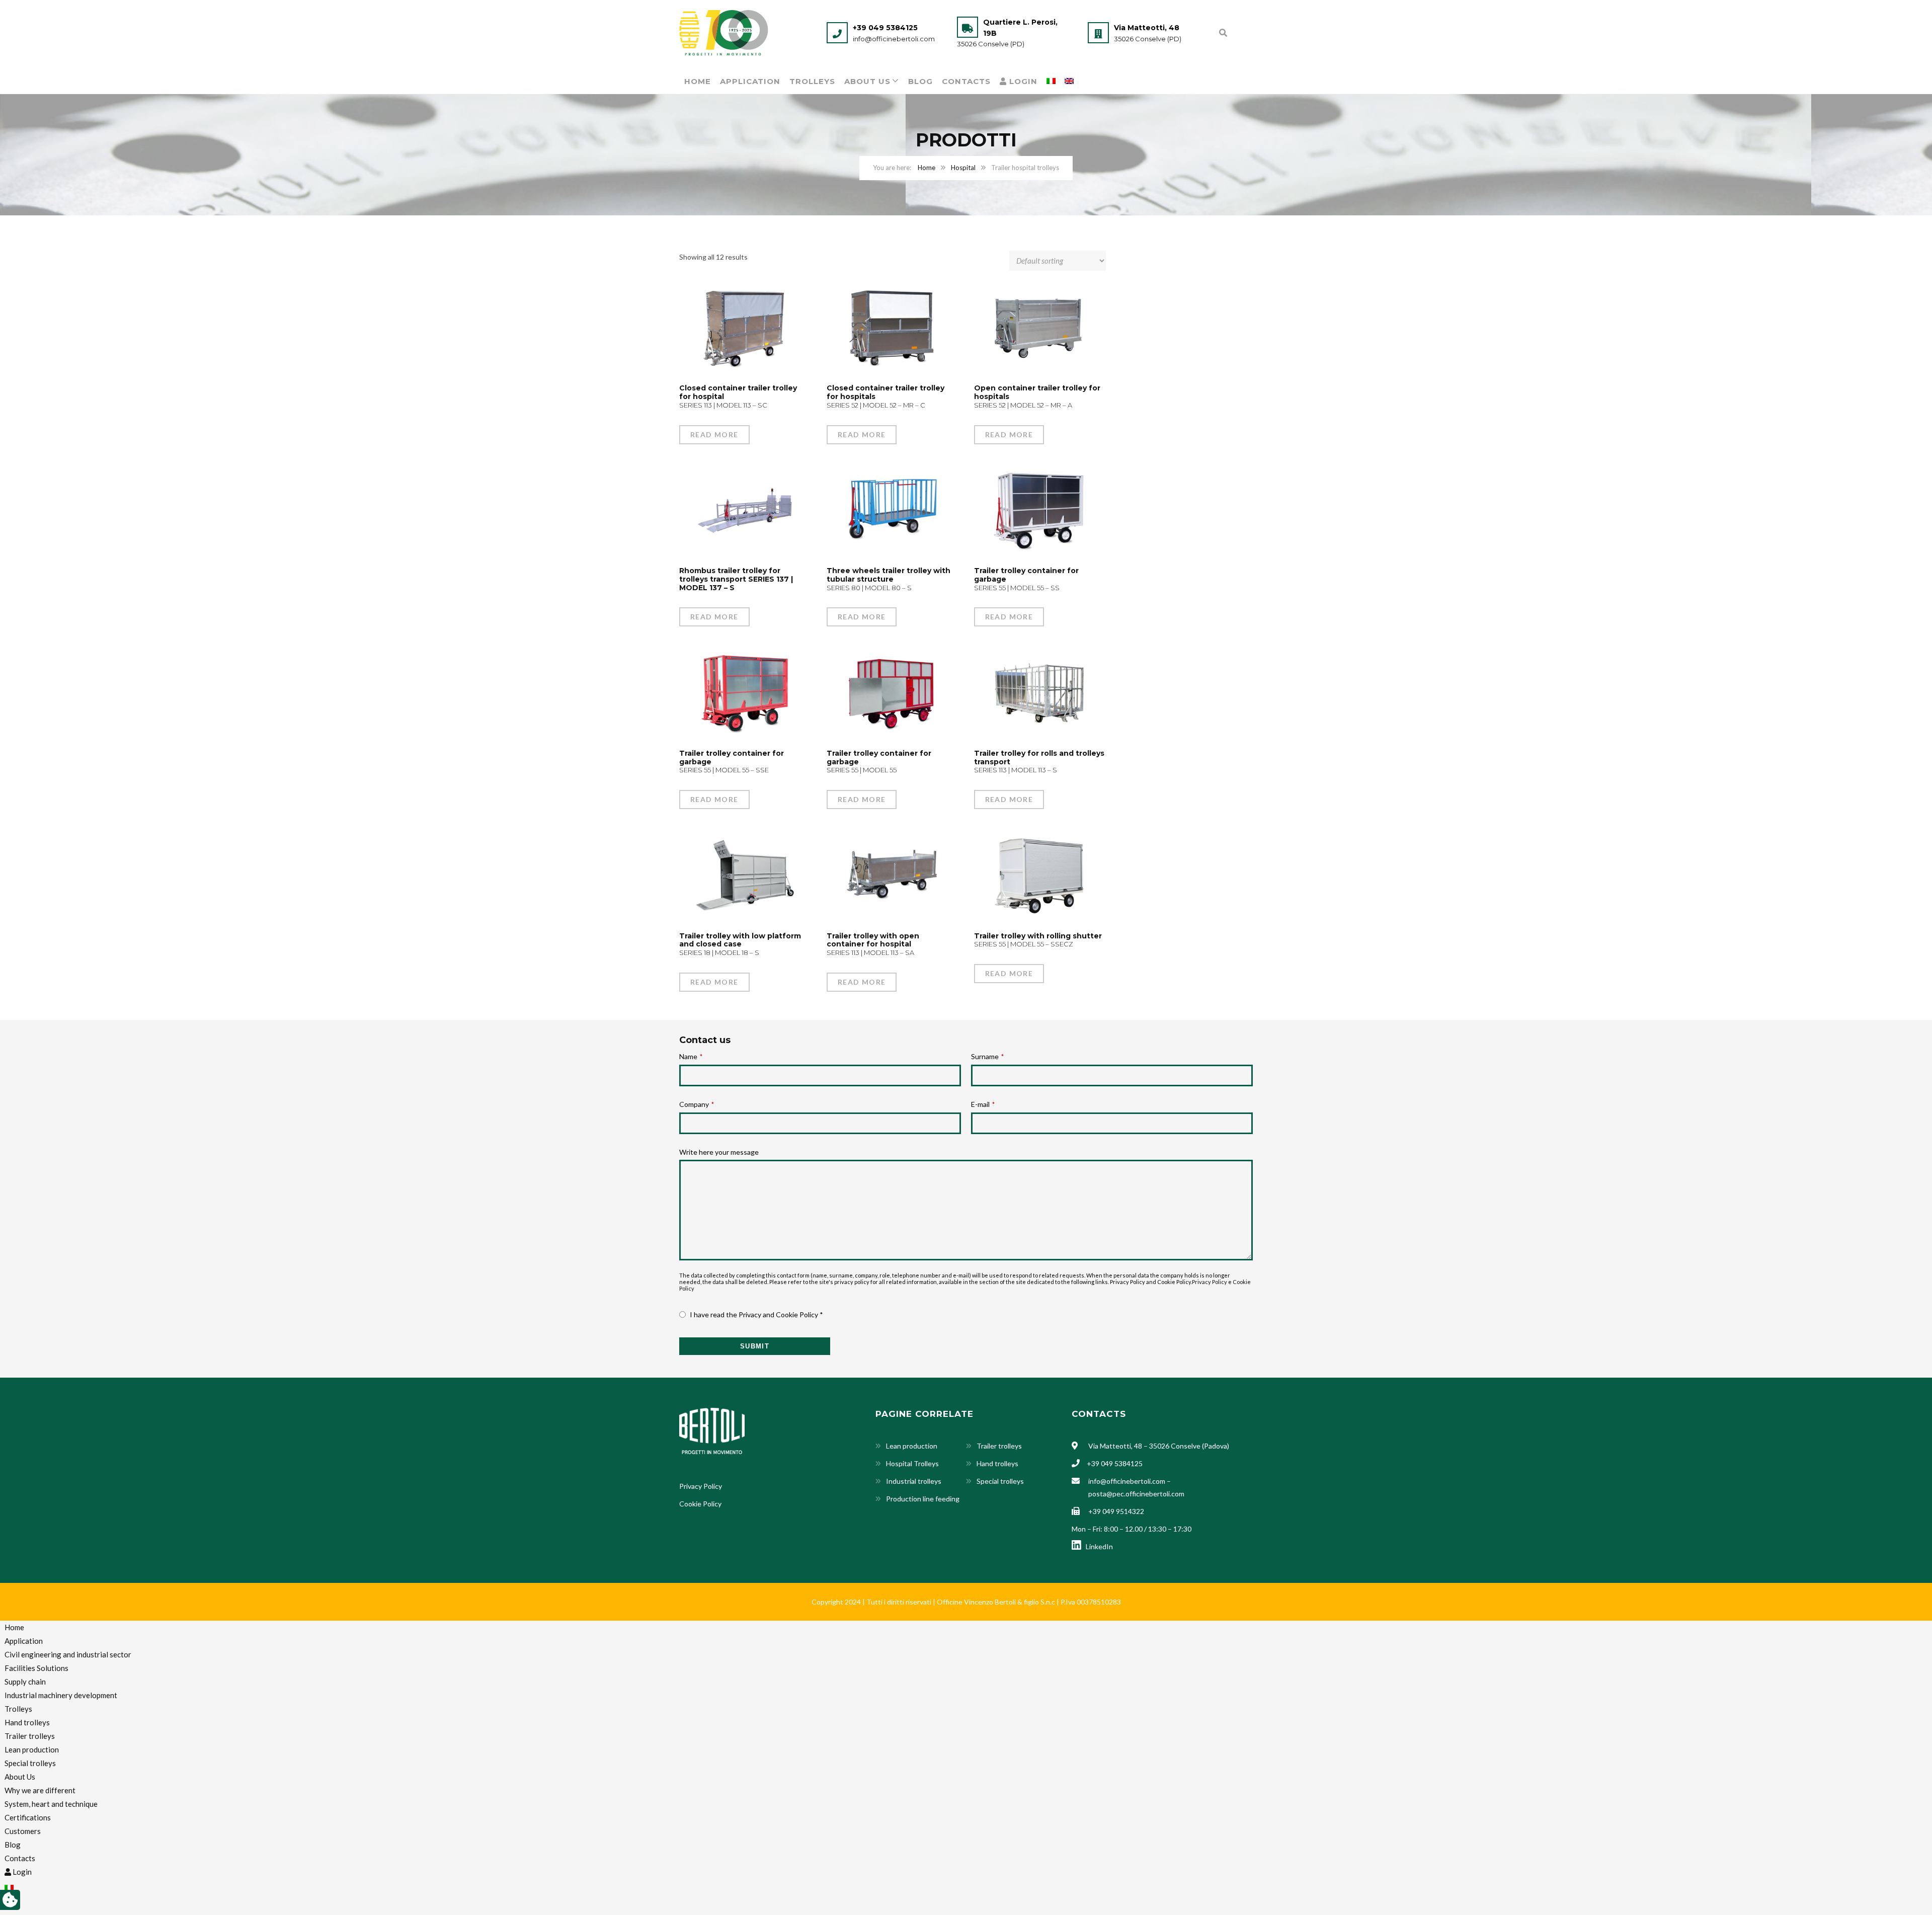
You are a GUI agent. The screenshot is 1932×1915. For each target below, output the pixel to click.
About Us (867, 81)
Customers (23, 1831)
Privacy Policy (1210, 1282)
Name (691, 1056)
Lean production (912, 1446)
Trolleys (812, 81)
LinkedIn (1098, 1546)
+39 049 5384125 (885, 28)
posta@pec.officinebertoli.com (1136, 1494)
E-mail (983, 1104)
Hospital (963, 168)
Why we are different (40, 1790)
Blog (920, 81)
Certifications (28, 1817)
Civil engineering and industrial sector (68, 1654)
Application (750, 81)
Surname (987, 1056)
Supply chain (25, 1682)
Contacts (966, 81)
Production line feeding (923, 1499)
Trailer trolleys (999, 1446)
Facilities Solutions (36, 1668)
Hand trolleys (997, 1463)
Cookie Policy (700, 1504)
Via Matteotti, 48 (1147, 28)
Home (698, 81)
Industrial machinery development (61, 1695)
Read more (714, 434)
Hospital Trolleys (912, 1463)
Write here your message (719, 1152)
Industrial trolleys (914, 1481)
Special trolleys (1000, 1481)
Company (697, 1104)
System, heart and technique (51, 1804)
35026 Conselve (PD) (991, 44)
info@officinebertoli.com (894, 39)
